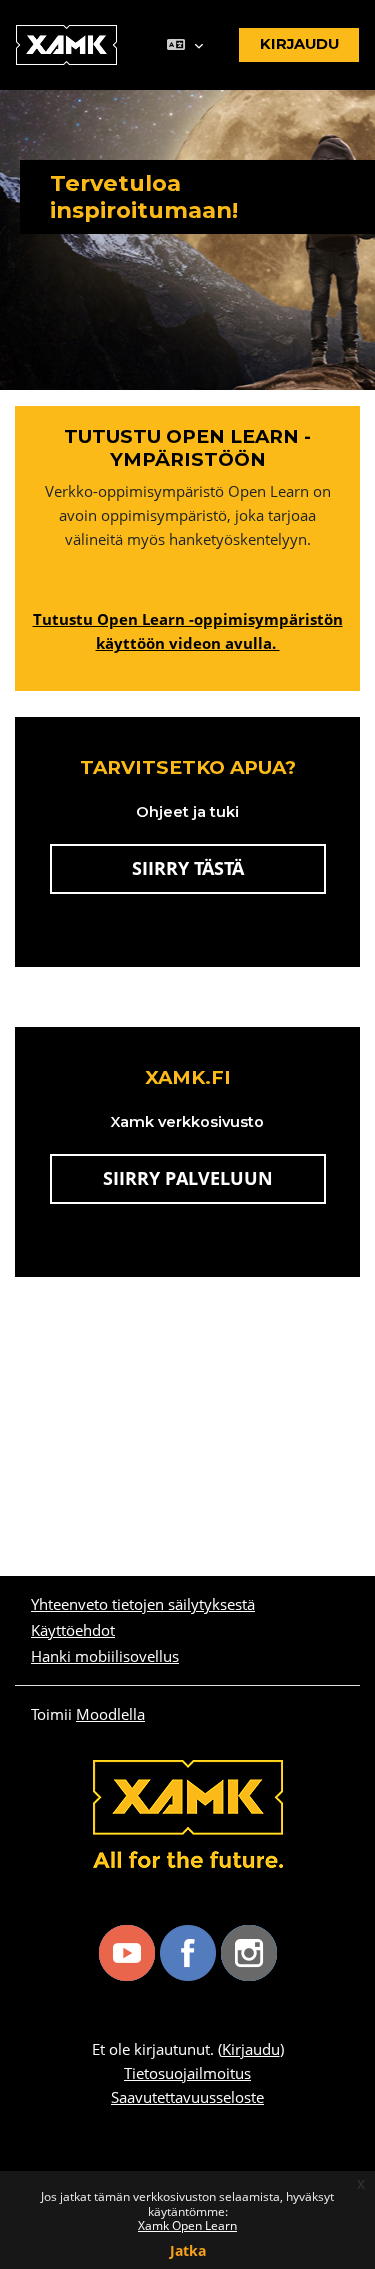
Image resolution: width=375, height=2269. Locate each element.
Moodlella (110, 1714)
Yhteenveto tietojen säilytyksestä (143, 1604)
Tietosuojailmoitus (187, 2073)
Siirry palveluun (214, 1177)
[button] (184, 45)
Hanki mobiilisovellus (105, 1656)
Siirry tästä (188, 868)
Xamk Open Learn (187, 2225)
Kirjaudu (251, 2049)
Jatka (188, 2250)
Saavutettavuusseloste (187, 2097)
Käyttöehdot (73, 1630)
